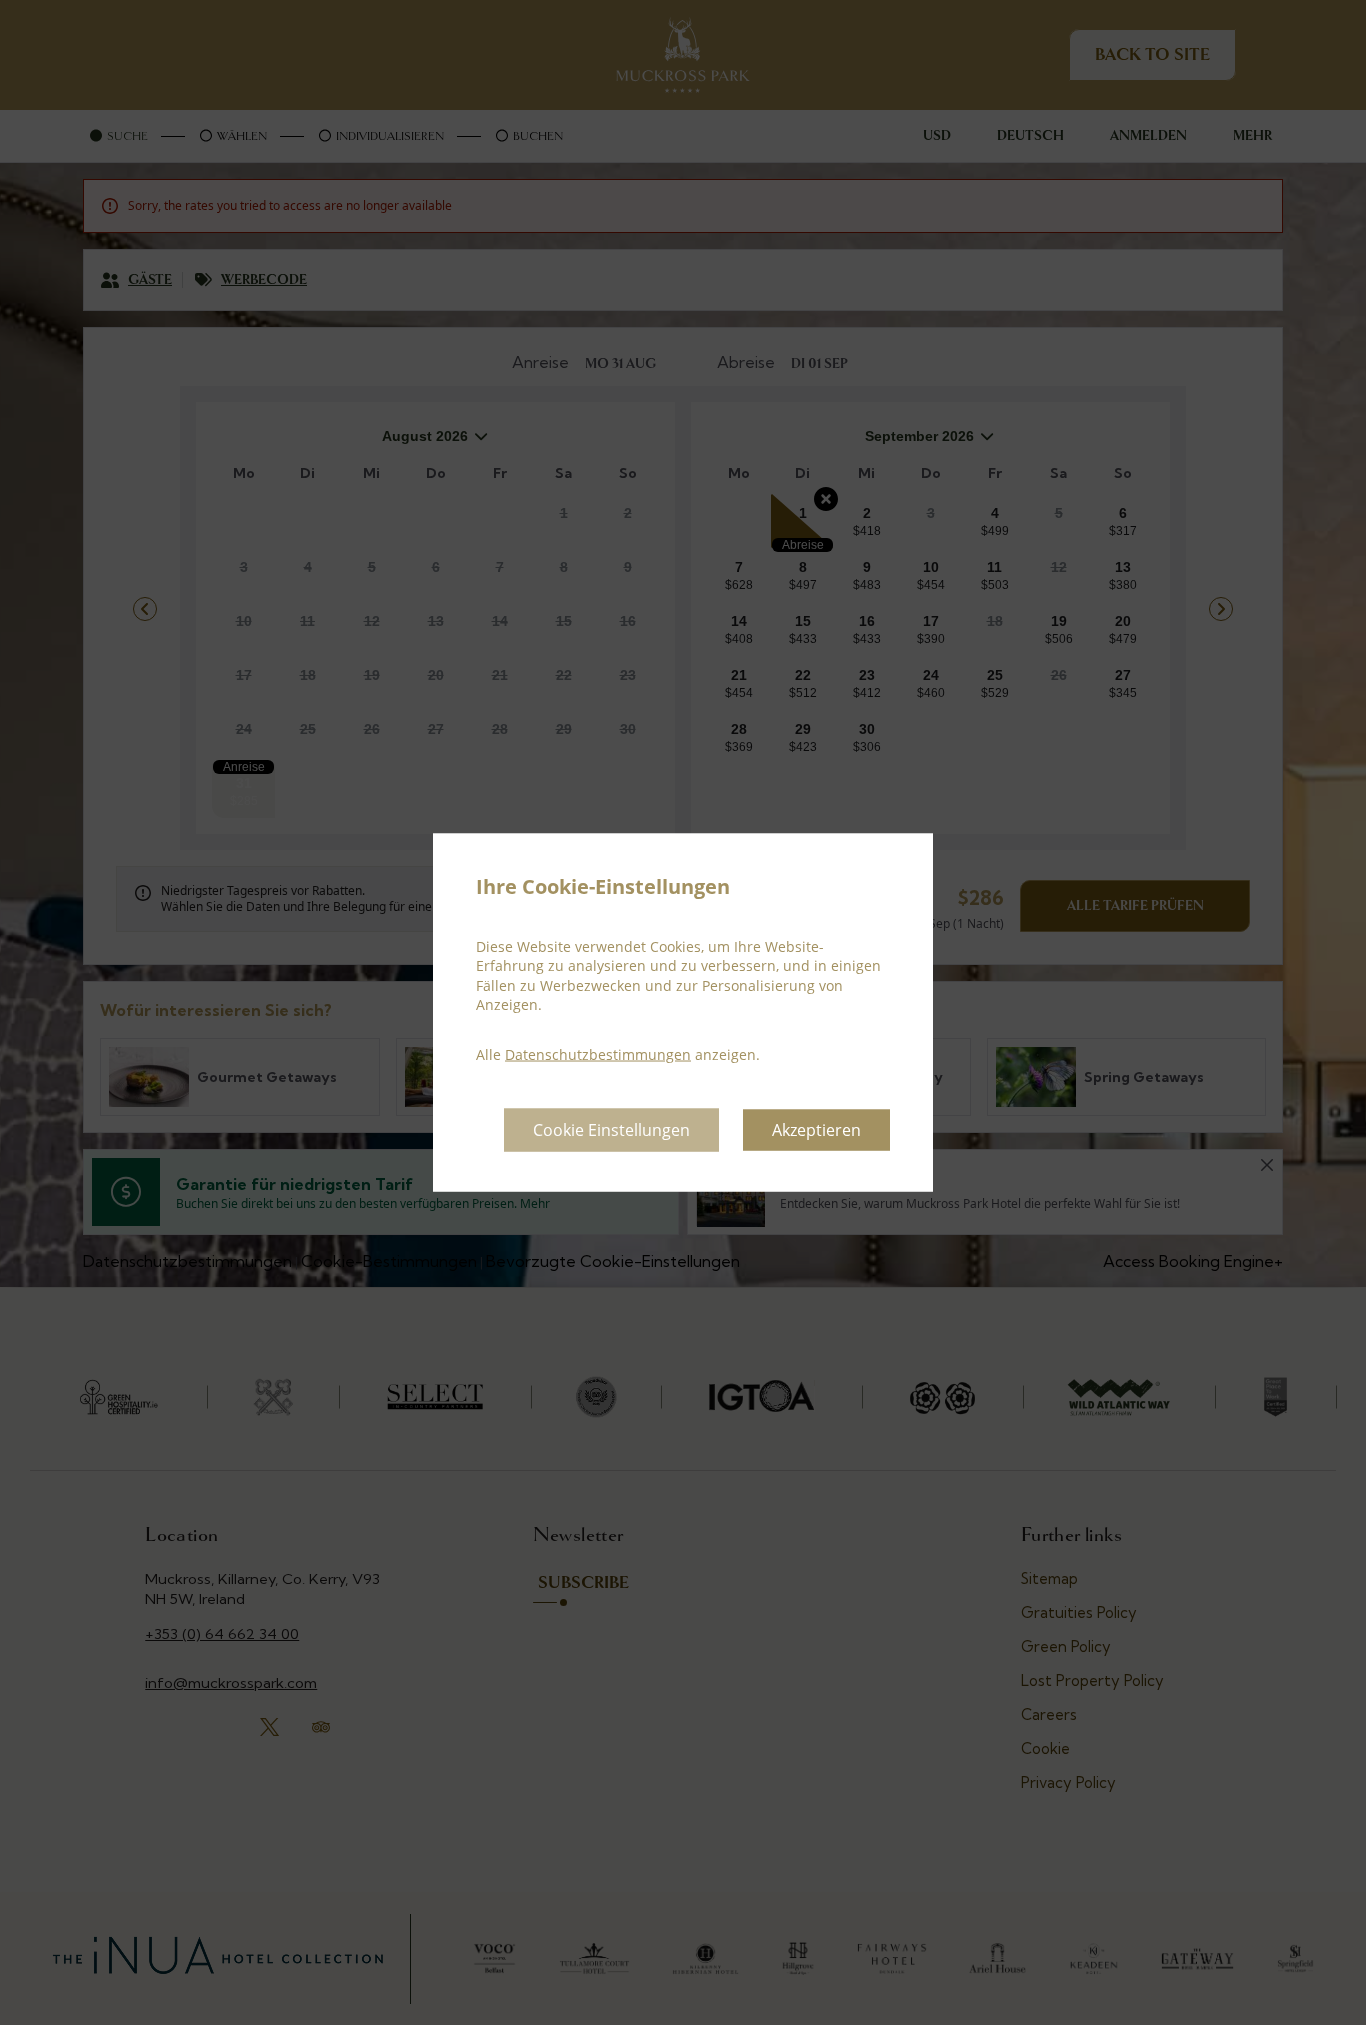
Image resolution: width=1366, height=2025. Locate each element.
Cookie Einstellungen (611, 1130)
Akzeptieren (816, 1130)
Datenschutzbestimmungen (598, 1053)
